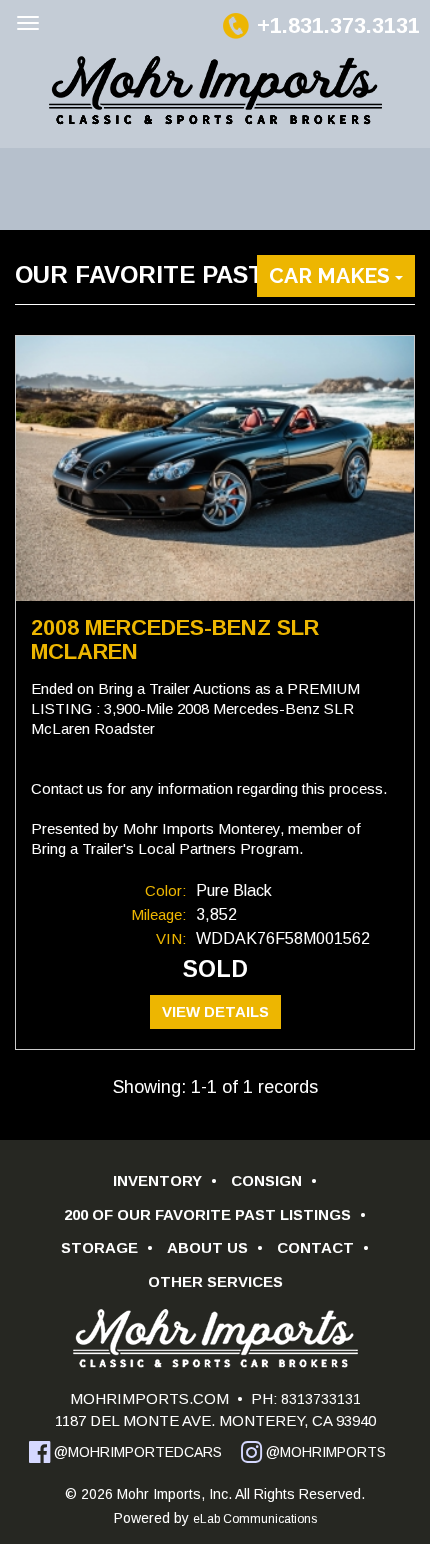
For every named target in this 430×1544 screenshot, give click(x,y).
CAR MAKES (332, 275)
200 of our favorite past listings (215, 1214)
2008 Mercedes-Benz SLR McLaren (175, 639)
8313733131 (319, 1399)
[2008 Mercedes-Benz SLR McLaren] (215, 468)
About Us (215, 1247)
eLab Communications (255, 1519)
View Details (215, 1011)
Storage (107, 1247)
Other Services (215, 1281)
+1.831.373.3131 (338, 25)
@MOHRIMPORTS (324, 1452)
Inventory (165, 1180)
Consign (274, 1180)
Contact (323, 1247)
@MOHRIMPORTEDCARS (136, 1452)
